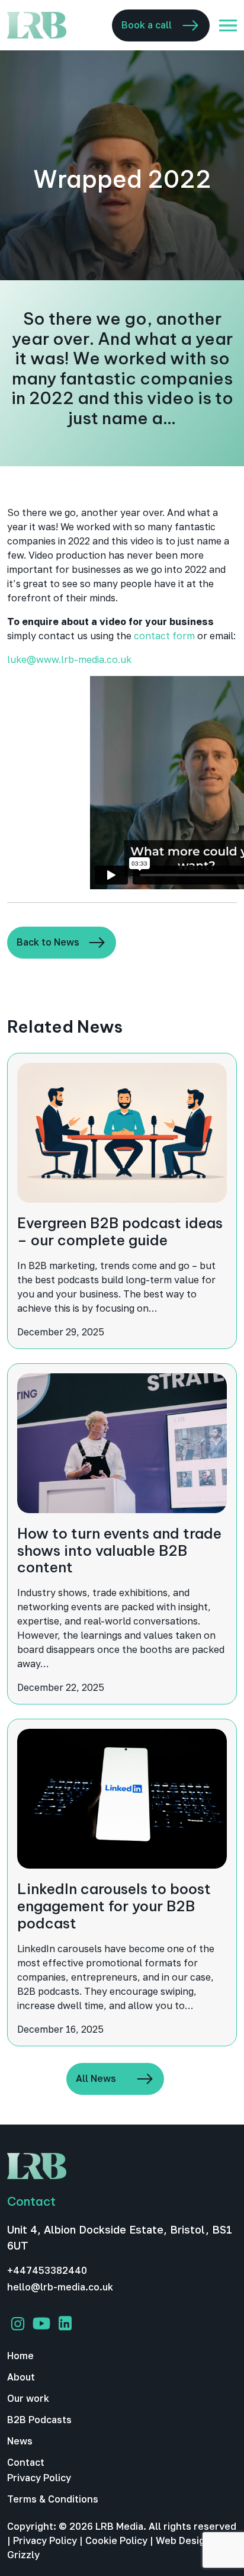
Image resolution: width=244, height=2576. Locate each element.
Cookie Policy (116, 2540)
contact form (164, 636)
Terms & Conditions (53, 2499)
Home (20, 2356)
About (21, 2377)
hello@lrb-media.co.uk (60, 2287)
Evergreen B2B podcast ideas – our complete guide (120, 1231)
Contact (26, 2462)
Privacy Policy (39, 2478)
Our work (28, 2398)
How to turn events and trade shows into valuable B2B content (119, 1550)
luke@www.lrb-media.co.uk (69, 659)
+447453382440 (47, 2270)
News (20, 2441)
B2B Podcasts (39, 2420)
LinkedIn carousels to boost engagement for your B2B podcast (114, 1906)
